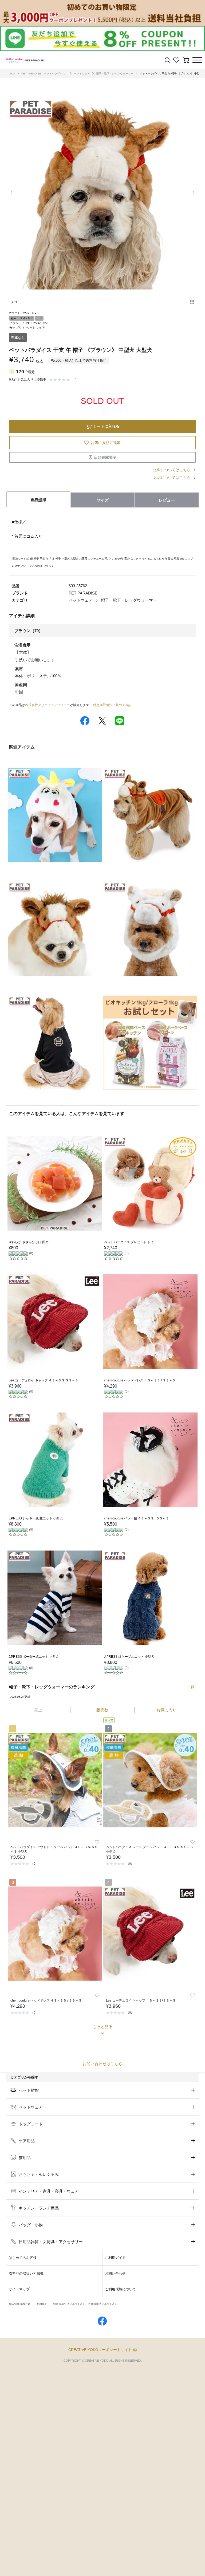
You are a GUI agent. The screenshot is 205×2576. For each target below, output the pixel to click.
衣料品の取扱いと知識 (26, 2273)
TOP (12, 74)
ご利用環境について (121, 2289)
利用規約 (42, 2304)
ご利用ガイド (115, 2258)
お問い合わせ (115, 2273)
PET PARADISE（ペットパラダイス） (45, 74)
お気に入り (166, 1710)
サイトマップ (19, 2289)
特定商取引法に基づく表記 (112, 705)
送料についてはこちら (172, 470)
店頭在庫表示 (105, 457)
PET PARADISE (37, 323)
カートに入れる (106, 426)
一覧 (191, 1687)
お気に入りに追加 (106, 443)
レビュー (167, 500)
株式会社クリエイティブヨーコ (48, 705)
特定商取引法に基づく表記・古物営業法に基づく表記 (85, 2304)
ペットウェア (82, 74)
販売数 (102, 1710)
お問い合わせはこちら (102, 2064)
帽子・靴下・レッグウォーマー (115, 74)
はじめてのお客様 (23, 2258)
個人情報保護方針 (20, 2304)
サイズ (103, 500)
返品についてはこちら (172, 478)
